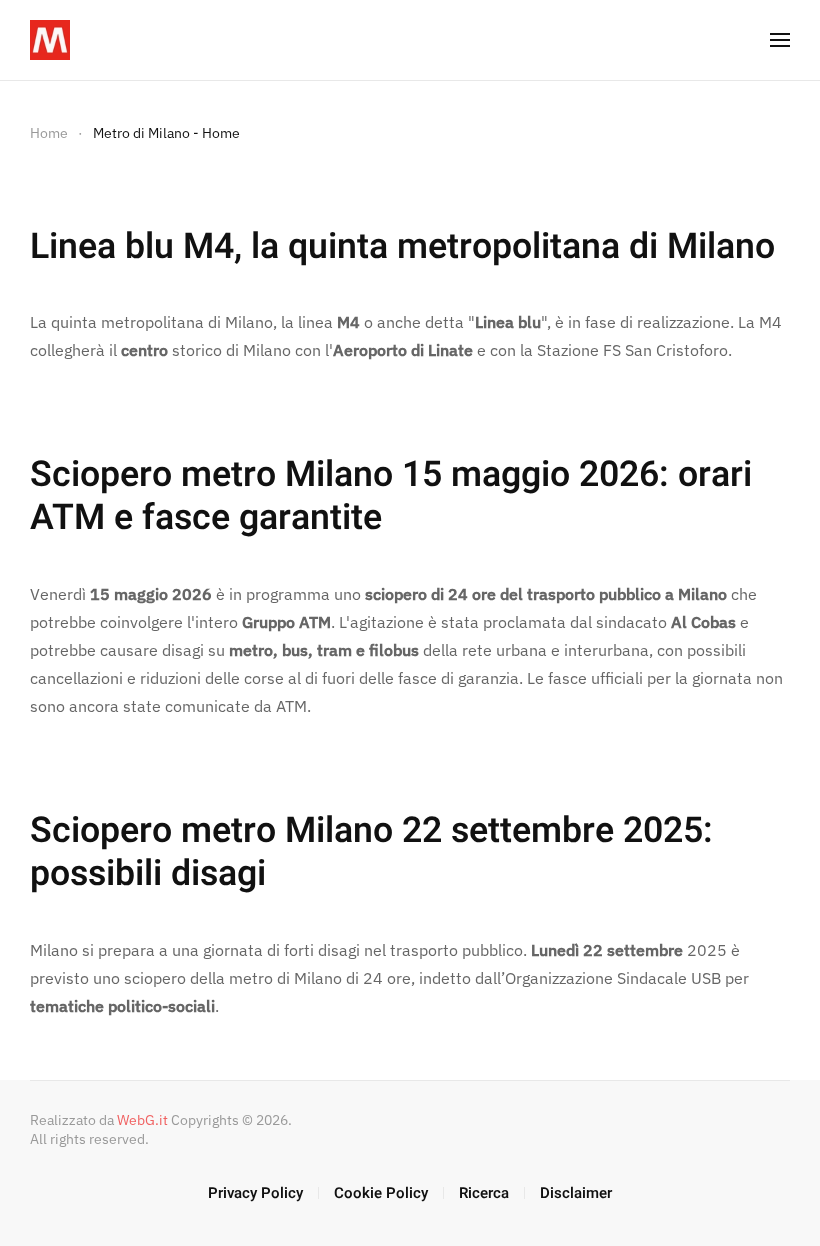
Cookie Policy (381, 1193)
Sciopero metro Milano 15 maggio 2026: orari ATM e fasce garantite (391, 496)
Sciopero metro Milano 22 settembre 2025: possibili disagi (371, 852)
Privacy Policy (255, 1193)
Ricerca (484, 1193)
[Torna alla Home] (50, 40)
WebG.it (142, 1120)
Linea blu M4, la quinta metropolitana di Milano (402, 247)
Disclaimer (576, 1193)
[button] (780, 40)
